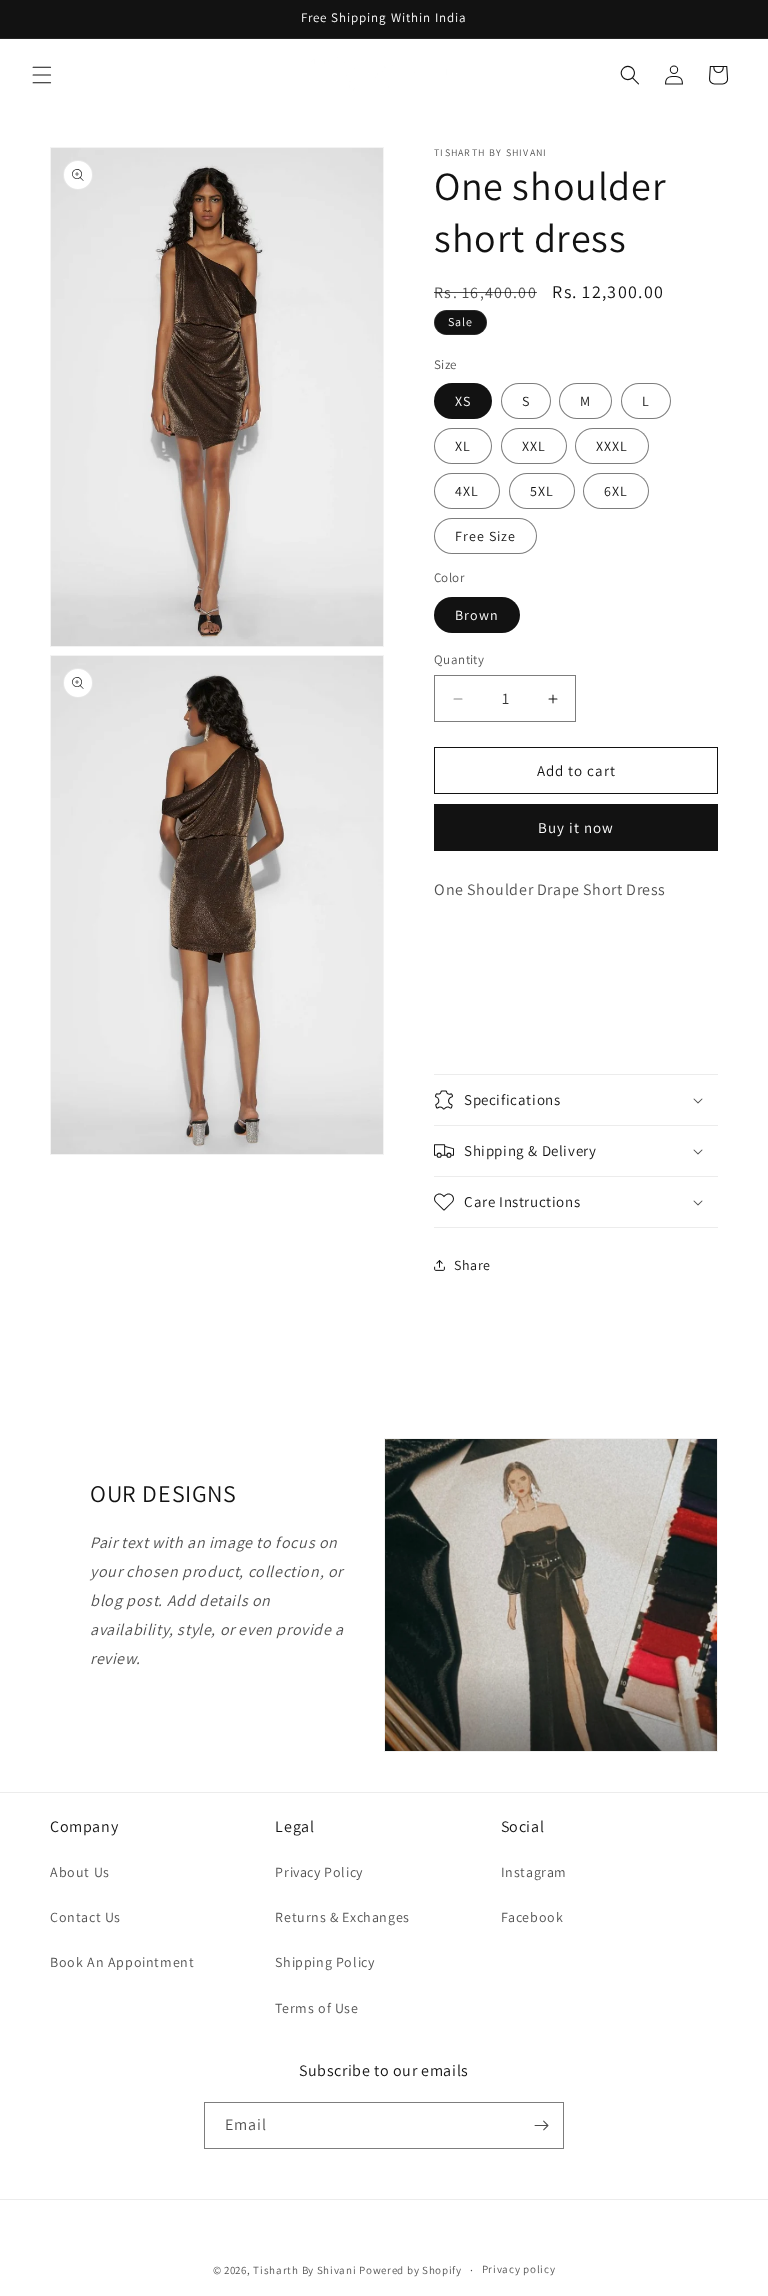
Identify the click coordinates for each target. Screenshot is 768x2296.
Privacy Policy (318, 1872)
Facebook (532, 1917)
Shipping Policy (324, 1962)
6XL (616, 491)
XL (463, 446)
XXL (534, 446)
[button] (42, 75)
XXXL (612, 446)
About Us (80, 1872)
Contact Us (85, 1917)
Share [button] (472, 1265)
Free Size (485, 536)
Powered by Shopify (410, 2270)
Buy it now (576, 827)
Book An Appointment (122, 1962)
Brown (477, 615)
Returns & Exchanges (342, 1917)
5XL (542, 491)
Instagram (534, 1872)
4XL (467, 491)
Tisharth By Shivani (304, 2270)
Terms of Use (316, 2008)
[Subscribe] (541, 2125)
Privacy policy (519, 2269)
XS (463, 401)
